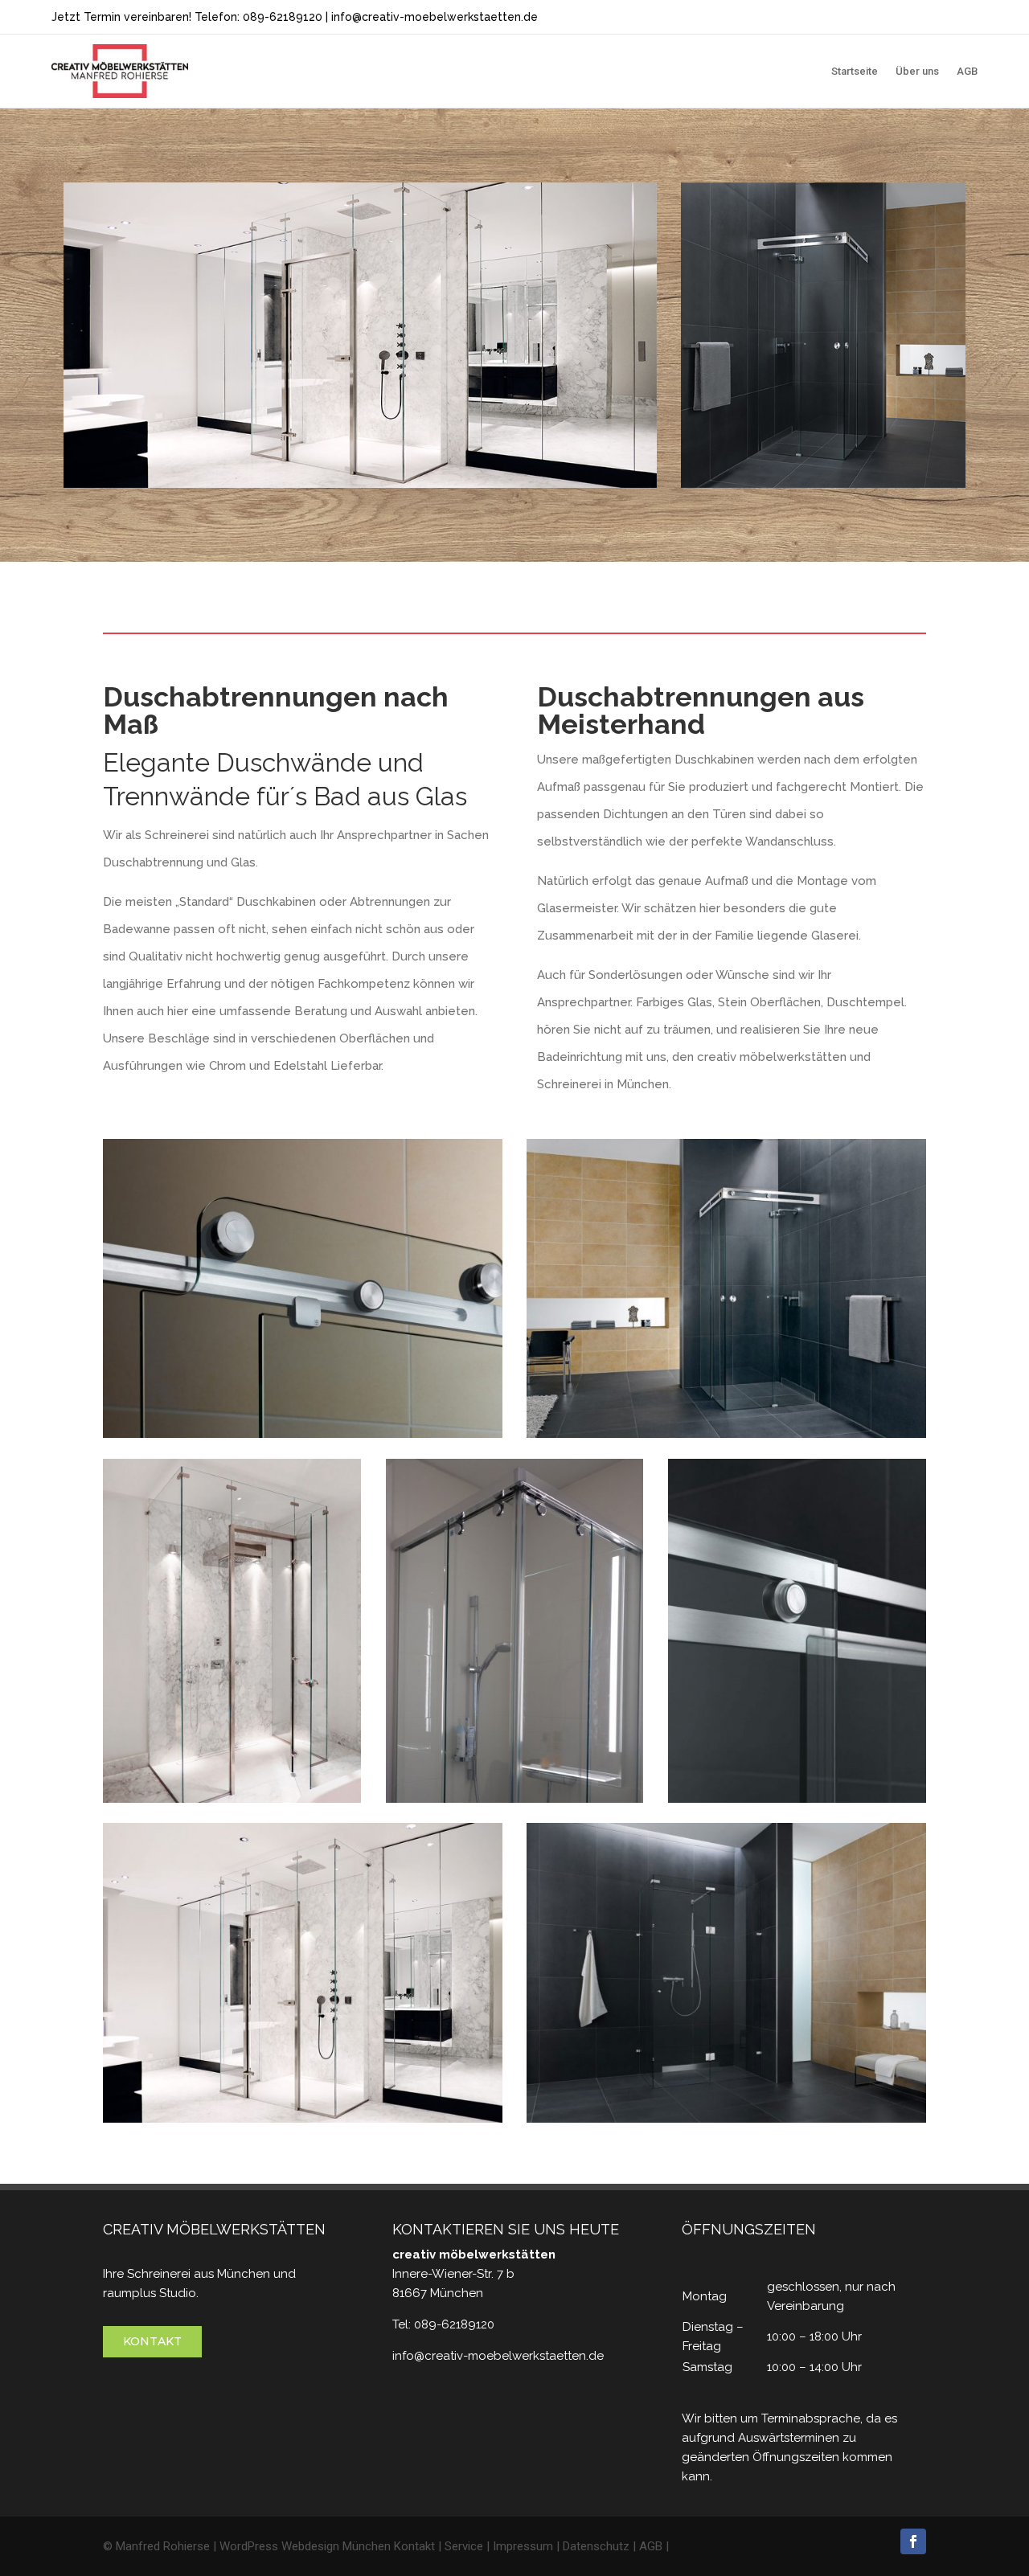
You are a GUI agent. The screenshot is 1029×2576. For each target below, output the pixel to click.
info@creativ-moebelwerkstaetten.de (435, 17)
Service (464, 2546)
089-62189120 (283, 17)
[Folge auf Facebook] (913, 2541)
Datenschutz (596, 2546)
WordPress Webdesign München (305, 2546)
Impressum (523, 2546)
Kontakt (152, 2341)
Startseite (855, 72)
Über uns (917, 72)
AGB (967, 72)
